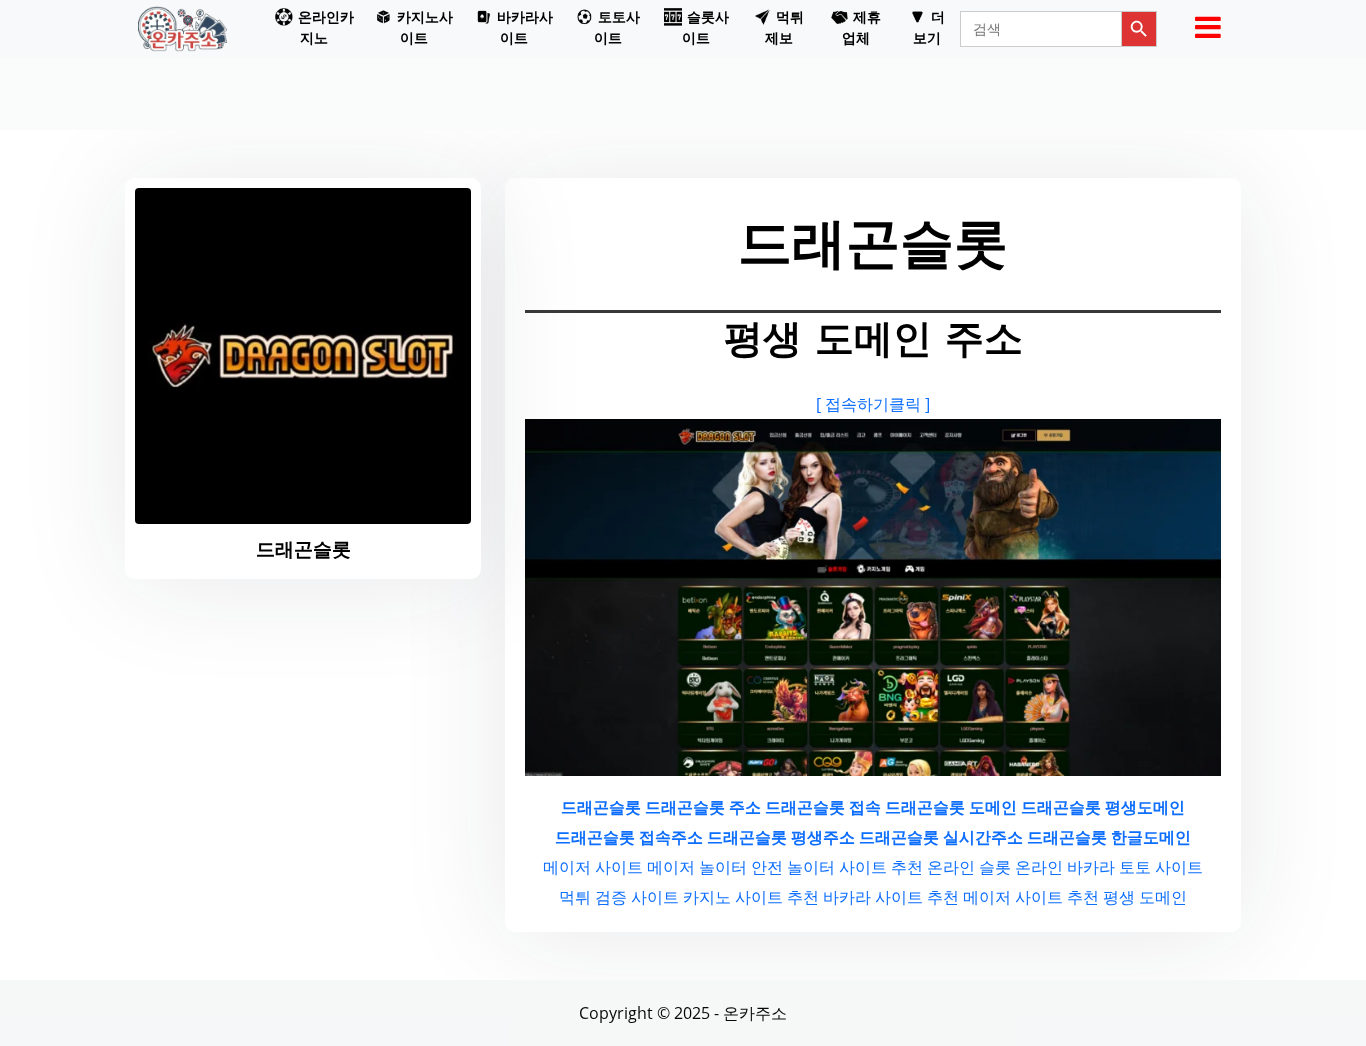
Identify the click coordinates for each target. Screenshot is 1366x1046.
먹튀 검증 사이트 (619, 897)
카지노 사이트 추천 (751, 897)
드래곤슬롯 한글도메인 (1109, 837)
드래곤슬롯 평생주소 (781, 837)
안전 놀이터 (793, 867)
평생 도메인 (1145, 897)
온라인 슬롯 (969, 867)
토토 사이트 (1161, 867)
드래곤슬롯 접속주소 (629, 837)
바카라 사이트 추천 (891, 897)
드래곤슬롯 (601, 807)
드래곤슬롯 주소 (703, 807)
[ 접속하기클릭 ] (873, 404)
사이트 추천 (881, 867)
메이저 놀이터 (697, 867)
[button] (315, 29)
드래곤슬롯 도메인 (951, 807)
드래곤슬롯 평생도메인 (1103, 807)
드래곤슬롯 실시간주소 (941, 837)
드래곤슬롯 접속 (823, 807)
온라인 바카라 (1065, 867)
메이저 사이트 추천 (1031, 897)
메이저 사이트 (593, 867)
